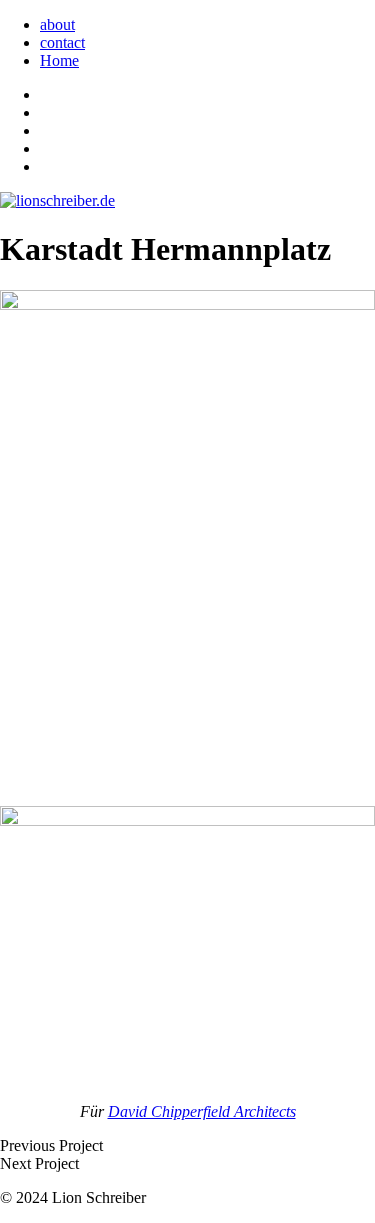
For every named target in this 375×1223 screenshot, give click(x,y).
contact (62, 42)
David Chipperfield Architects (202, 1111)
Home (59, 60)
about (57, 24)
